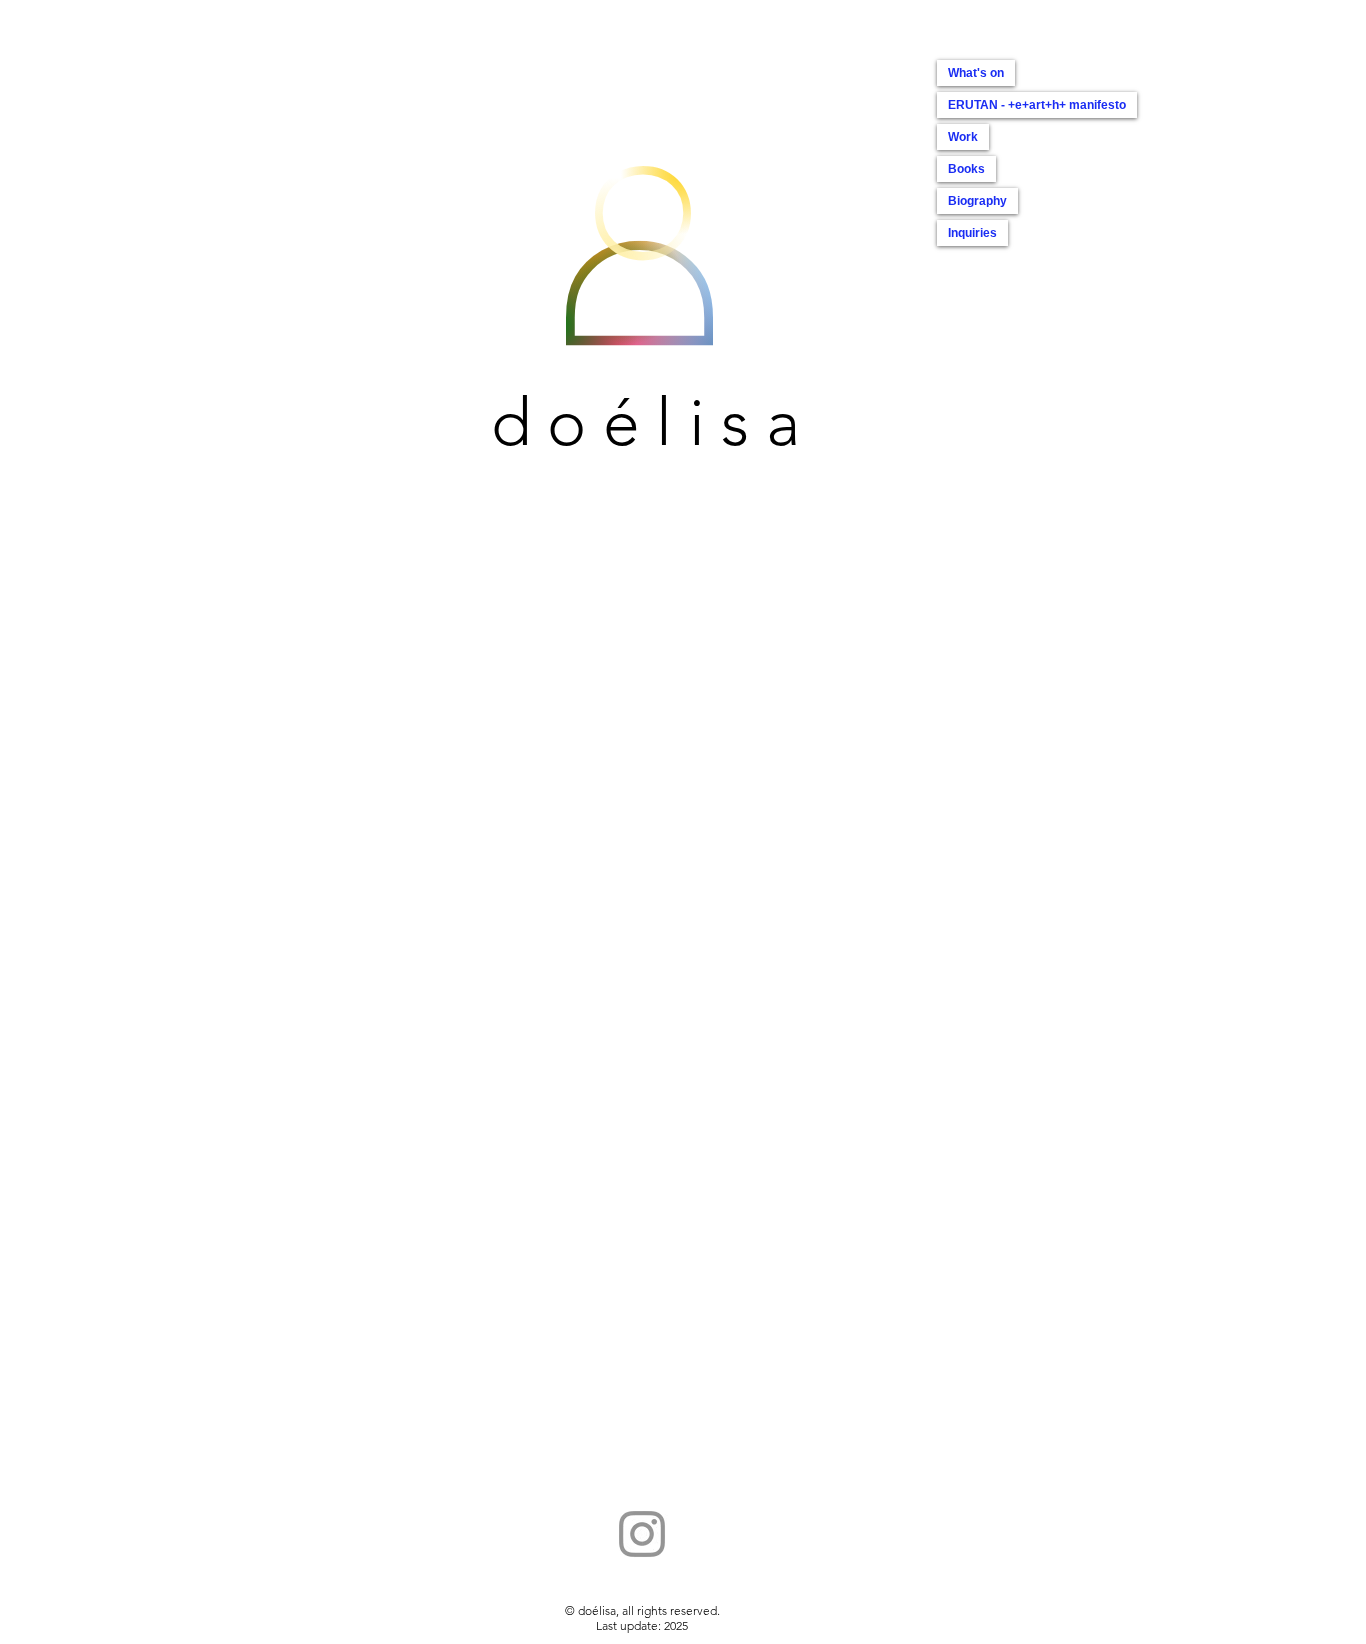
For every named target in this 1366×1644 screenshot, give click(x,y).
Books (966, 169)
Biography (977, 201)
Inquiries (972, 233)
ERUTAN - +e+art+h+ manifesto (1037, 105)
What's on (976, 73)
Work (963, 137)
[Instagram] (642, 1534)
